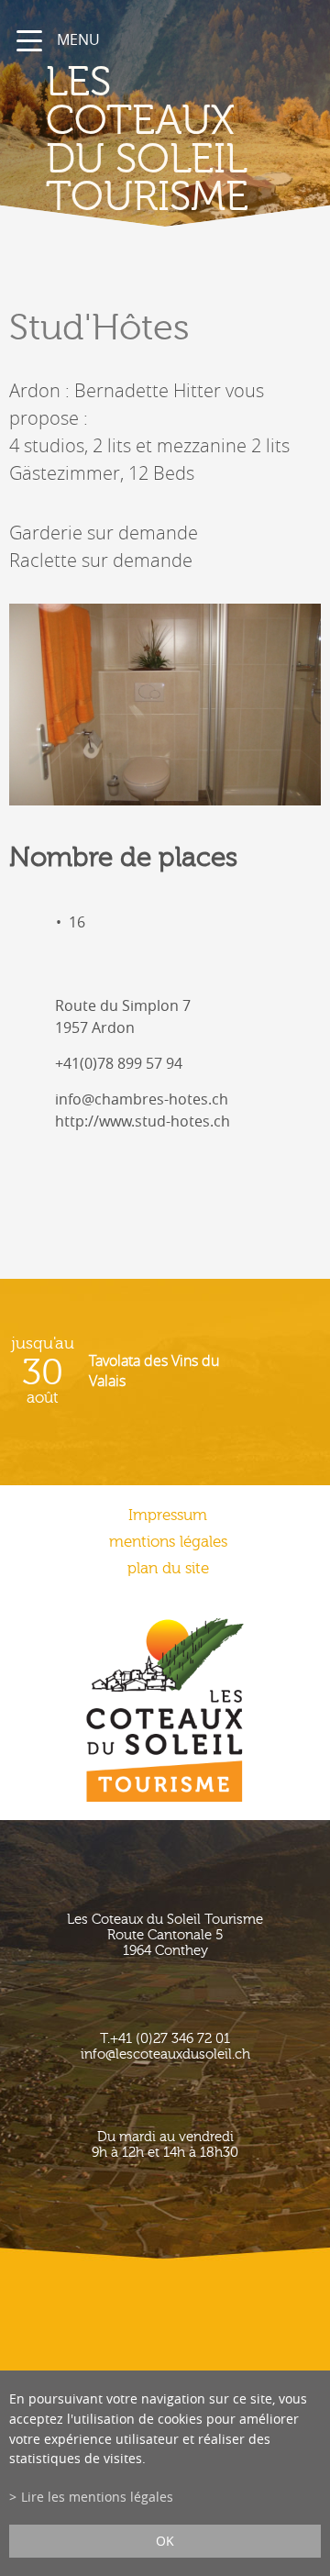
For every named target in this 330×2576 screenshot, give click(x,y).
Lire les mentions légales (97, 2497)
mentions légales (168, 1542)
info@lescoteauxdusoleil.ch (165, 2054)
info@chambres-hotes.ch (142, 1099)
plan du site (168, 1568)
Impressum (168, 1515)
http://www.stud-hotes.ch (143, 1121)
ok (165, 2541)
